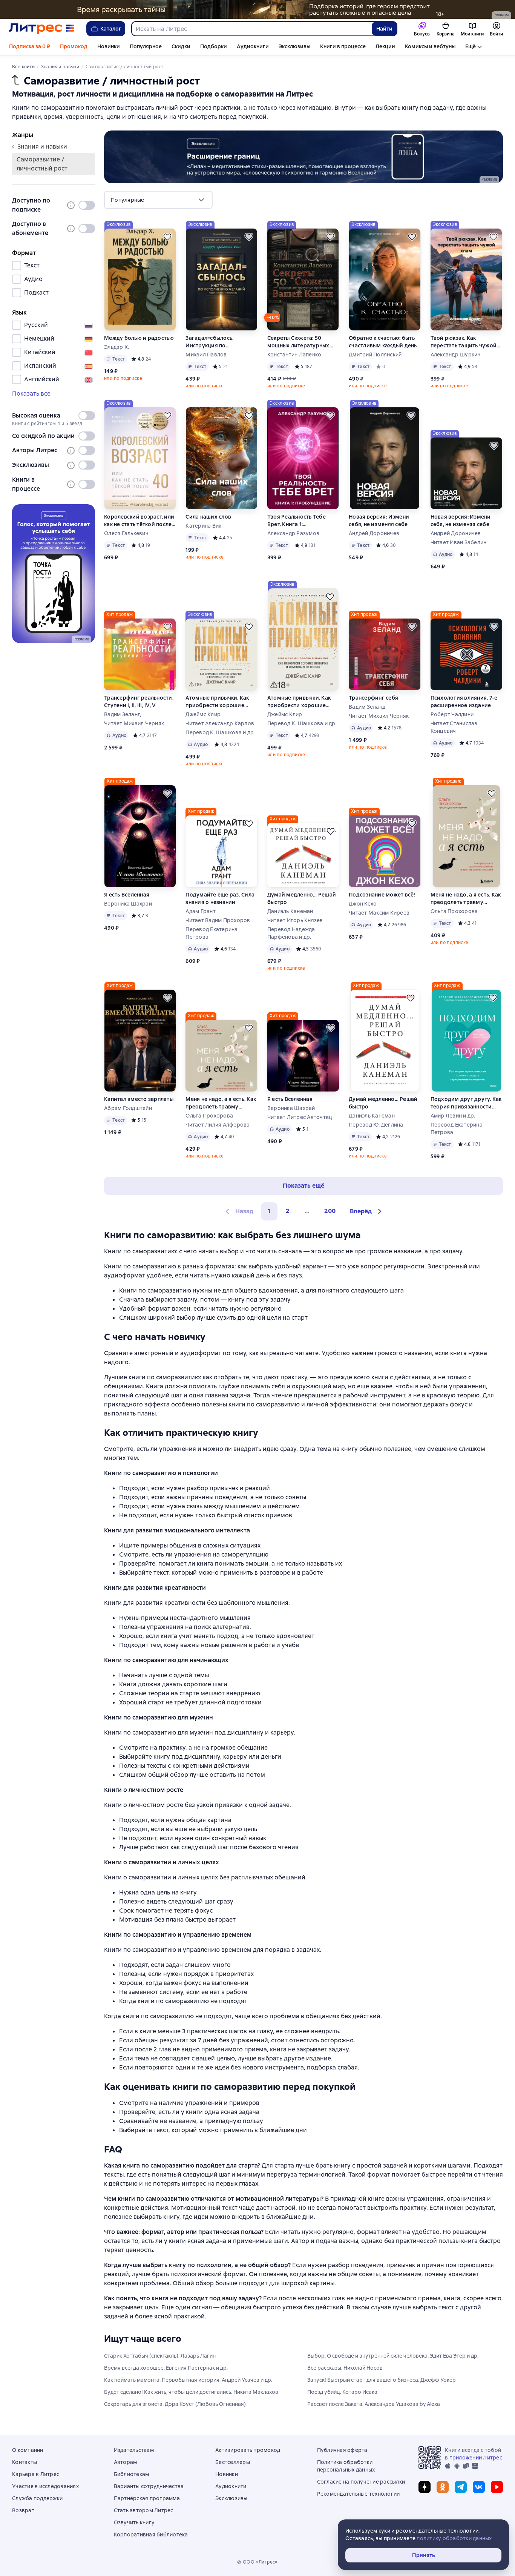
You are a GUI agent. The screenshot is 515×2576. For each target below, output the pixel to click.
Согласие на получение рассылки (361, 2482)
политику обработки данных (454, 2538)
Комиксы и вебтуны (430, 46)
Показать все (31, 394)
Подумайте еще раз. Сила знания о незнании (220, 898)
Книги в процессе (343, 46)
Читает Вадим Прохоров (218, 920)
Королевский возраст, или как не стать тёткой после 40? (139, 521)
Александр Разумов (293, 533)
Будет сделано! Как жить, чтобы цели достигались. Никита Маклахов (191, 2392)
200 (330, 1211)
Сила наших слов (208, 517)
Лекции (385, 46)
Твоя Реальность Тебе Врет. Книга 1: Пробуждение (297, 521)
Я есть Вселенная (127, 895)
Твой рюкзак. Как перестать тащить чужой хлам (464, 342)
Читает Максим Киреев (379, 913)
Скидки (181, 46)
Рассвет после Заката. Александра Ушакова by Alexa (374, 2404)
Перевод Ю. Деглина (376, 1125)
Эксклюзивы (294, 46)
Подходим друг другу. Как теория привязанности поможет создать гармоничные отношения (466, 1103)
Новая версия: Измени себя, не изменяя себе (379, 520)
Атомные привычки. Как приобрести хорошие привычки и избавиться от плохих (221, 702)
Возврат (23, 2510)
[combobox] (251, 29)
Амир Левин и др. (453, 1116)
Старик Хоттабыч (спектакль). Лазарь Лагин (160, 2356)
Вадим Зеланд (122, 714)
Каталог (111, 29)
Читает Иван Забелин (459, 542)
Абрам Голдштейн (128, 1108)
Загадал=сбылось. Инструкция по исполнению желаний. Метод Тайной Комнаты (217, 342)
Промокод (74, 46)
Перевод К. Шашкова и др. (220, 732)
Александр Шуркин (456, 355)
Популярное (146, 46)
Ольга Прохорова (454, 911)
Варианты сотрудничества (149, 2486)
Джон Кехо (363, 904)
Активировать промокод (248, 2450)
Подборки (214, 46)
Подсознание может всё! (382, 895)
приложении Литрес (476, 2458)
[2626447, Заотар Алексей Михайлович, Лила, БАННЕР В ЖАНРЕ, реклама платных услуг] (303, 157)
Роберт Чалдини (452, 714)
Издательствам (134, 2450)
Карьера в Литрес (36, 2474)
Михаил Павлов (206, 355)
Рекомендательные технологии (359, 2494)
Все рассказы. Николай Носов (345, 2368)
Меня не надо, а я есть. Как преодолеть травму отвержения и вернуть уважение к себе (466, 899)
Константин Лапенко (294, 355)
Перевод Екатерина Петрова (212, 933)
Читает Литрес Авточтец (300, 1117)
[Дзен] (425, 2487)
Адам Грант (201, 911)
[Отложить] (167, 237)
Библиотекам (132, 2474)
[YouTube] (497, 2487)
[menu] (158, 200)
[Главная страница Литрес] (42, 29)
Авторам (126, 2462)
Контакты (25, 2462)
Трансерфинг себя (373, 698)
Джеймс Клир (203, 714)
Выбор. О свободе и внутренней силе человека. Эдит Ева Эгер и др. (393, 2356)
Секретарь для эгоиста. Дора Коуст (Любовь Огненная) (175, 2404)
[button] (367, 1211)
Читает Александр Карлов (220, 723)
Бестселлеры (233, 2462)
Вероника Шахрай (128, 904)
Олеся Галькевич (126, 533)
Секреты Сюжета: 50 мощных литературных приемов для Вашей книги (303, 342)
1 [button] (269, 1211)
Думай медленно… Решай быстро (302, 898)
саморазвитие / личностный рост (42, 164)
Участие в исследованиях (45, 2486)
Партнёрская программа (147, 2498)
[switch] (87, 205)
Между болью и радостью (139, 338)
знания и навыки (42, 147)
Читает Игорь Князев (295, 920)
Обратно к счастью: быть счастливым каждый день (383, 342)
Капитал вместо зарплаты (139, 1099)
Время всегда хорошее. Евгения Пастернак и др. (166, 2368)
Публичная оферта (342, 2450)
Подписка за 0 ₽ (30, 46)
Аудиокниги (253, 46)
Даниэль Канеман (290, 911)
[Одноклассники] (443, 2487)
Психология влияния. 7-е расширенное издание (464, 702)
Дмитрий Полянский (375, 355)
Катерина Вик (203, 526)
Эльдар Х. (116, 347)
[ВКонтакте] (479, 2487)
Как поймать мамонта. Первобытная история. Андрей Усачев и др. (188, 2380)
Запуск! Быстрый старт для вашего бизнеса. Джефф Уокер (382, 2380)
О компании (28, 2450)
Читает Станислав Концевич (454, 727)
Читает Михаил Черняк (134, 723)
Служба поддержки (37, 2498)
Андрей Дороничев (374, 533)
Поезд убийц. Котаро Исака (342, 2392)
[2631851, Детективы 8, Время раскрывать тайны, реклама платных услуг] (257, 9)
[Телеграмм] (461, 2487)
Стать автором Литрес (144, 2510)
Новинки (109, 46)
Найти (384, 29)
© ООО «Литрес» (257, 2562)
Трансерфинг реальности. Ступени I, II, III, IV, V (139, 702)
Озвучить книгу (134, 2522)
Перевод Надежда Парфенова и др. (291, 933)
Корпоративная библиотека (151, 2535)
